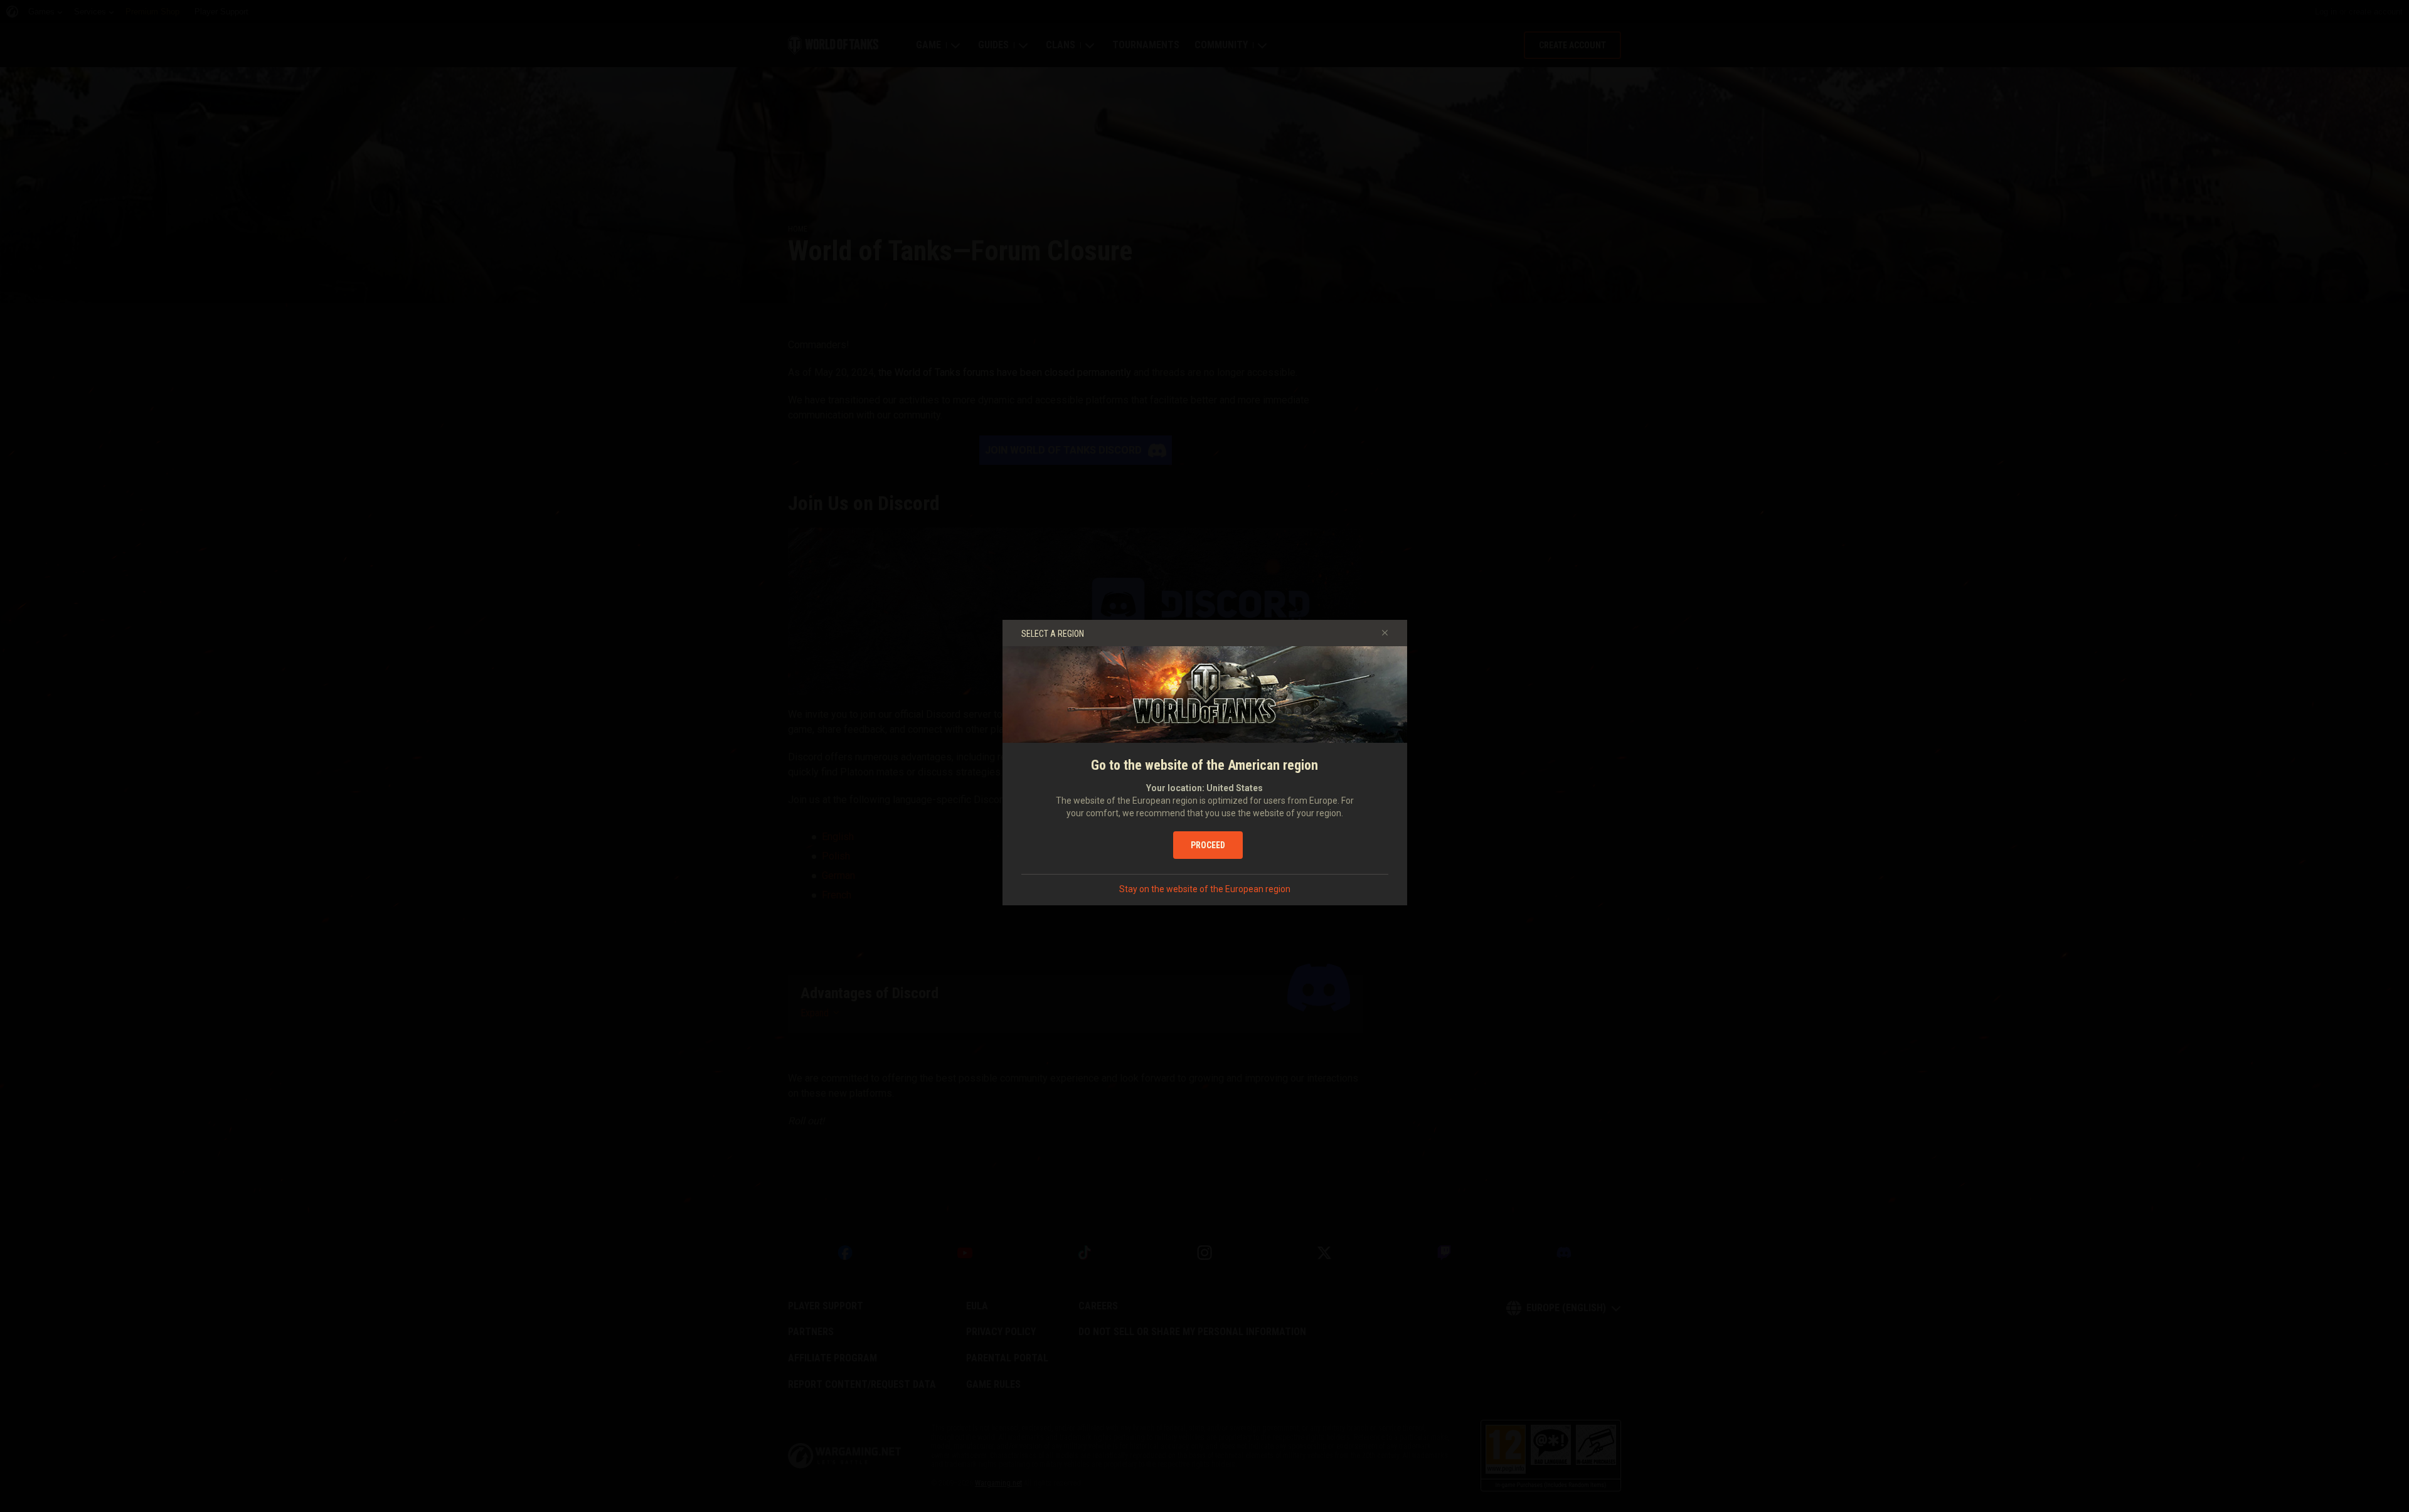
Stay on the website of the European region (1205, 889)
